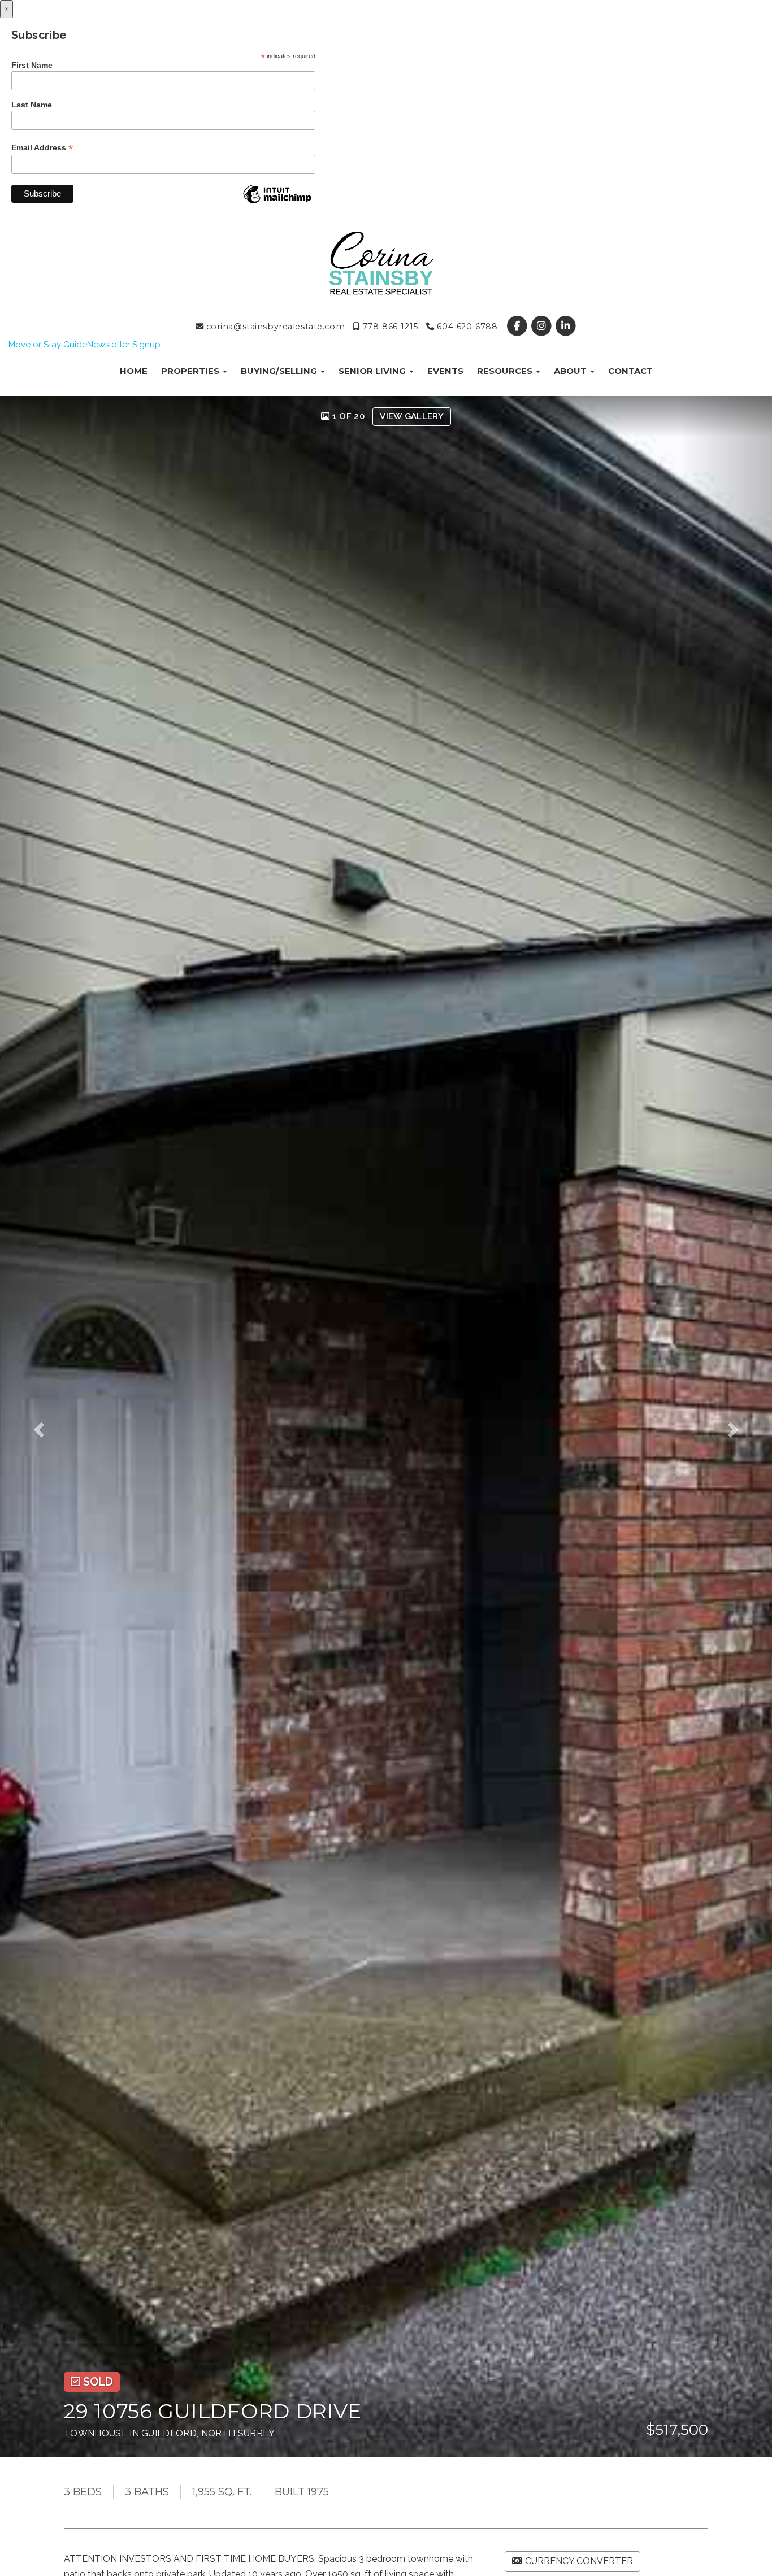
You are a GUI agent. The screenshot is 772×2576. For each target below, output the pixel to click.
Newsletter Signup (124, 345)
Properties (191, 371)
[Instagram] (542, 327)
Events (445, 371)
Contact (630, 371)
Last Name (32, 105)
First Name (32, 65)
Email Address (42, 148)
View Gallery (412, 416)
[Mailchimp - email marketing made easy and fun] (277, 203)
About (571, 371)
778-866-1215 (389, 327)
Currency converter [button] (579, 2561)
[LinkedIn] (565, 327)
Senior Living (373, 371)
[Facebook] (518, 327)
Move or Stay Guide (48, 345)
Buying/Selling (280, 371)
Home (134, 371)
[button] (46, 1426)
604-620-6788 (466, 327)
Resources (506, 371)
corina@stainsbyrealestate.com (274, 327)
